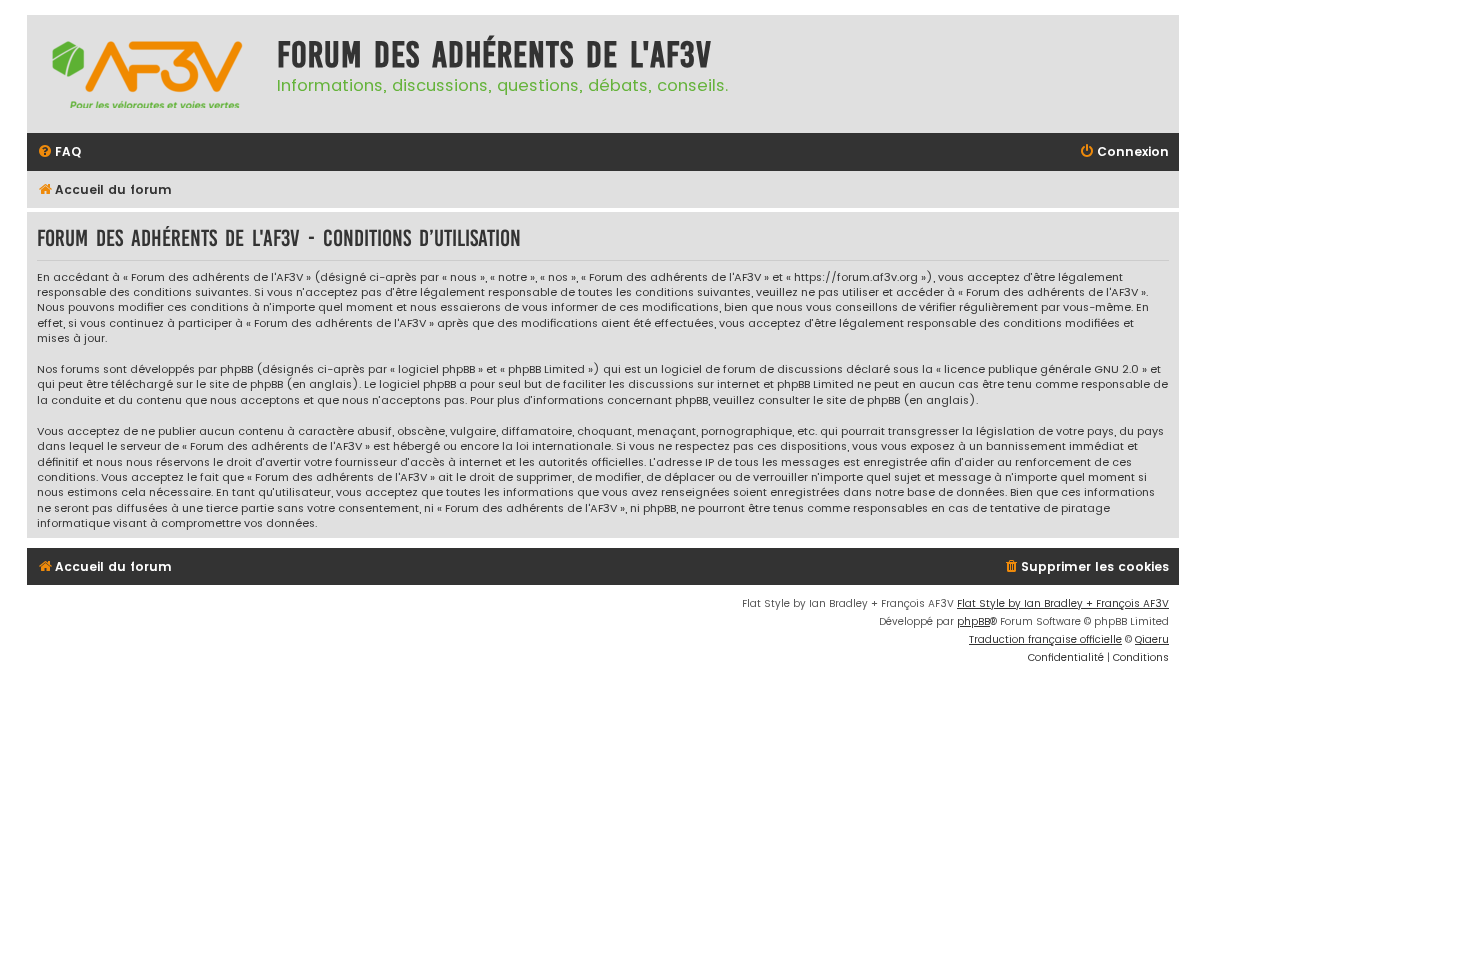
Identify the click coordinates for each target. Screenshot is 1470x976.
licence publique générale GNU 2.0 (1041, 369)
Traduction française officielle (1045, 639)
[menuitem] (59, 152)
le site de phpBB (239, 384)
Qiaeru (1152, 639)
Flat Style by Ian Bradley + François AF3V (1063, 603)
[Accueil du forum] (147, 74)
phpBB (973, 621)
